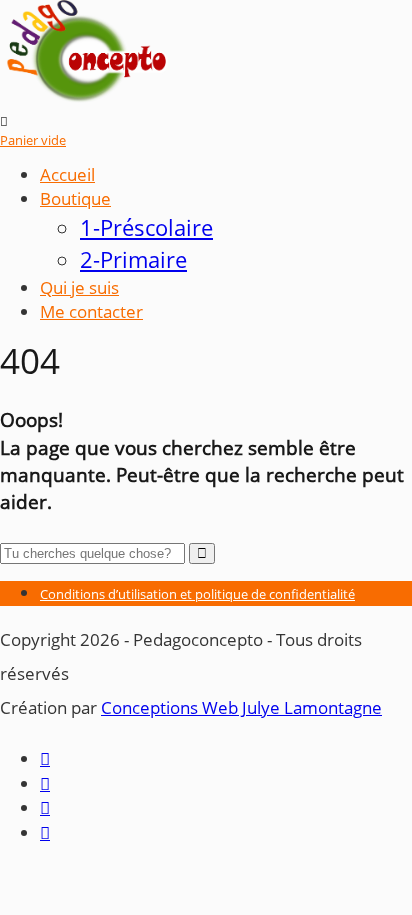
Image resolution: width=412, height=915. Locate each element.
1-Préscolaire (146, 227)
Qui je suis (79, 287)
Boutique (75, 198)
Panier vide (33, 140)
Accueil (67, 174)
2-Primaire (133, 259)
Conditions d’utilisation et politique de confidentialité (197, 594)
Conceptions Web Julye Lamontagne (241, 707)
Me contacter (91, 311)
